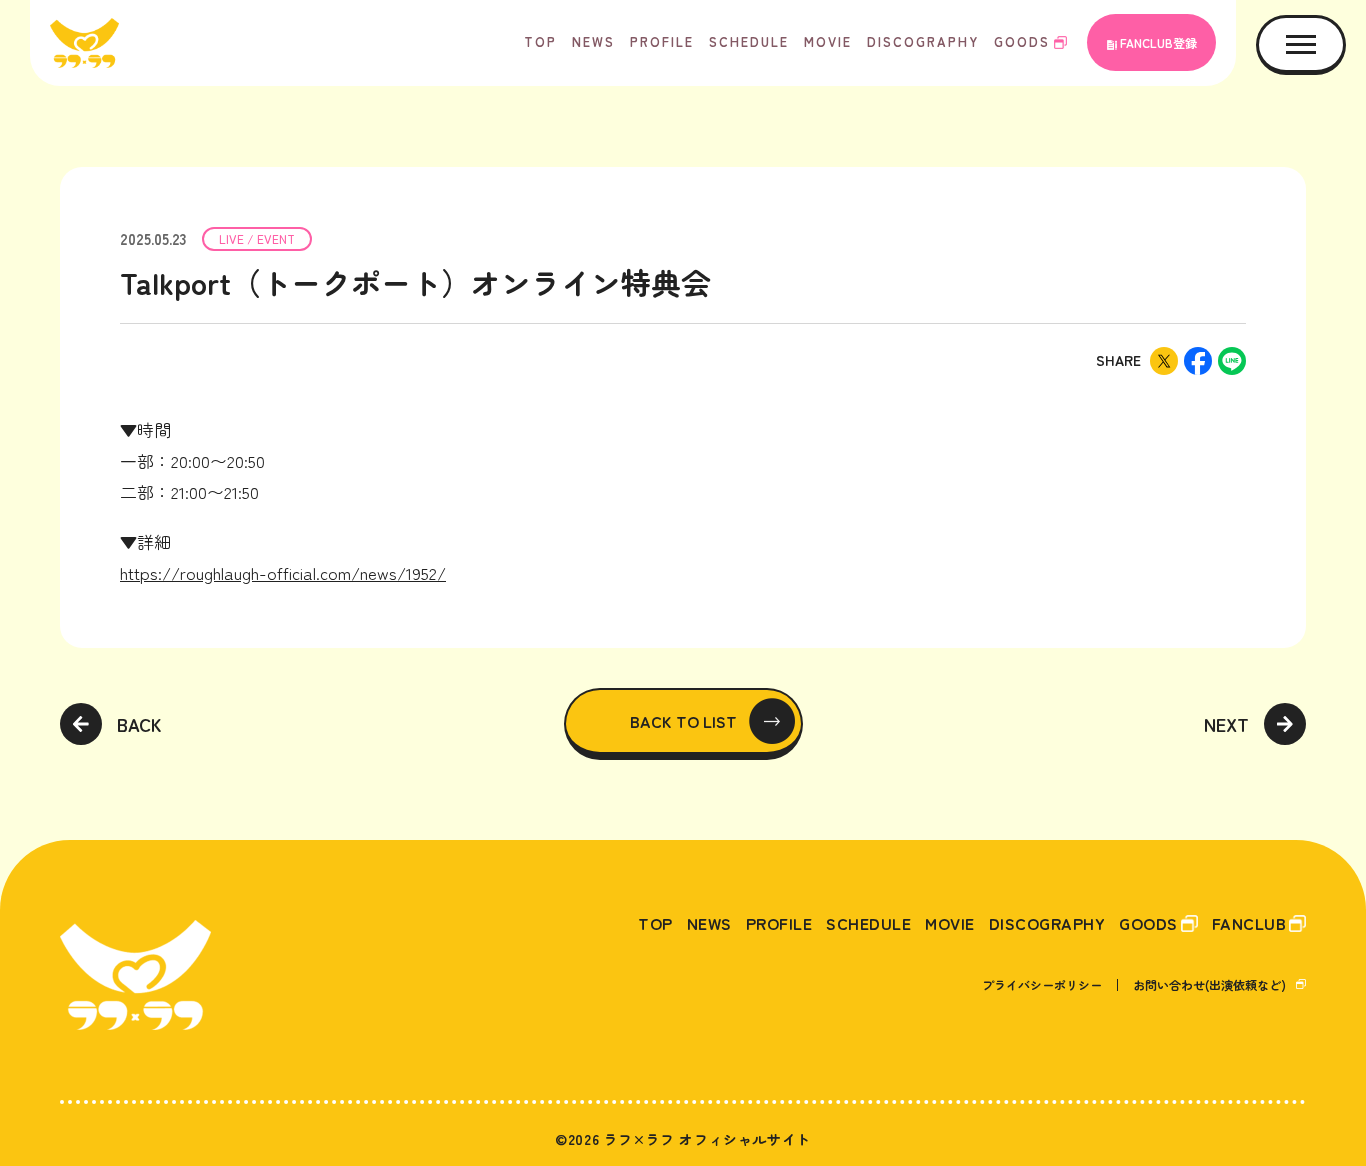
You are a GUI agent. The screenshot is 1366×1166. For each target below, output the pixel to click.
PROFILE (662, 41)
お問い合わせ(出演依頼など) (1209, 984)
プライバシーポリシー (1042, 984)
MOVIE (828, 41)
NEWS (593, 41)
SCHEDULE (749, 41)
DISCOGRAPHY (923, 41)
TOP (540, 41)
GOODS (1022, 41)
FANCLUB (1249, 923)
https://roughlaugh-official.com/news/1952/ (283, 572)
